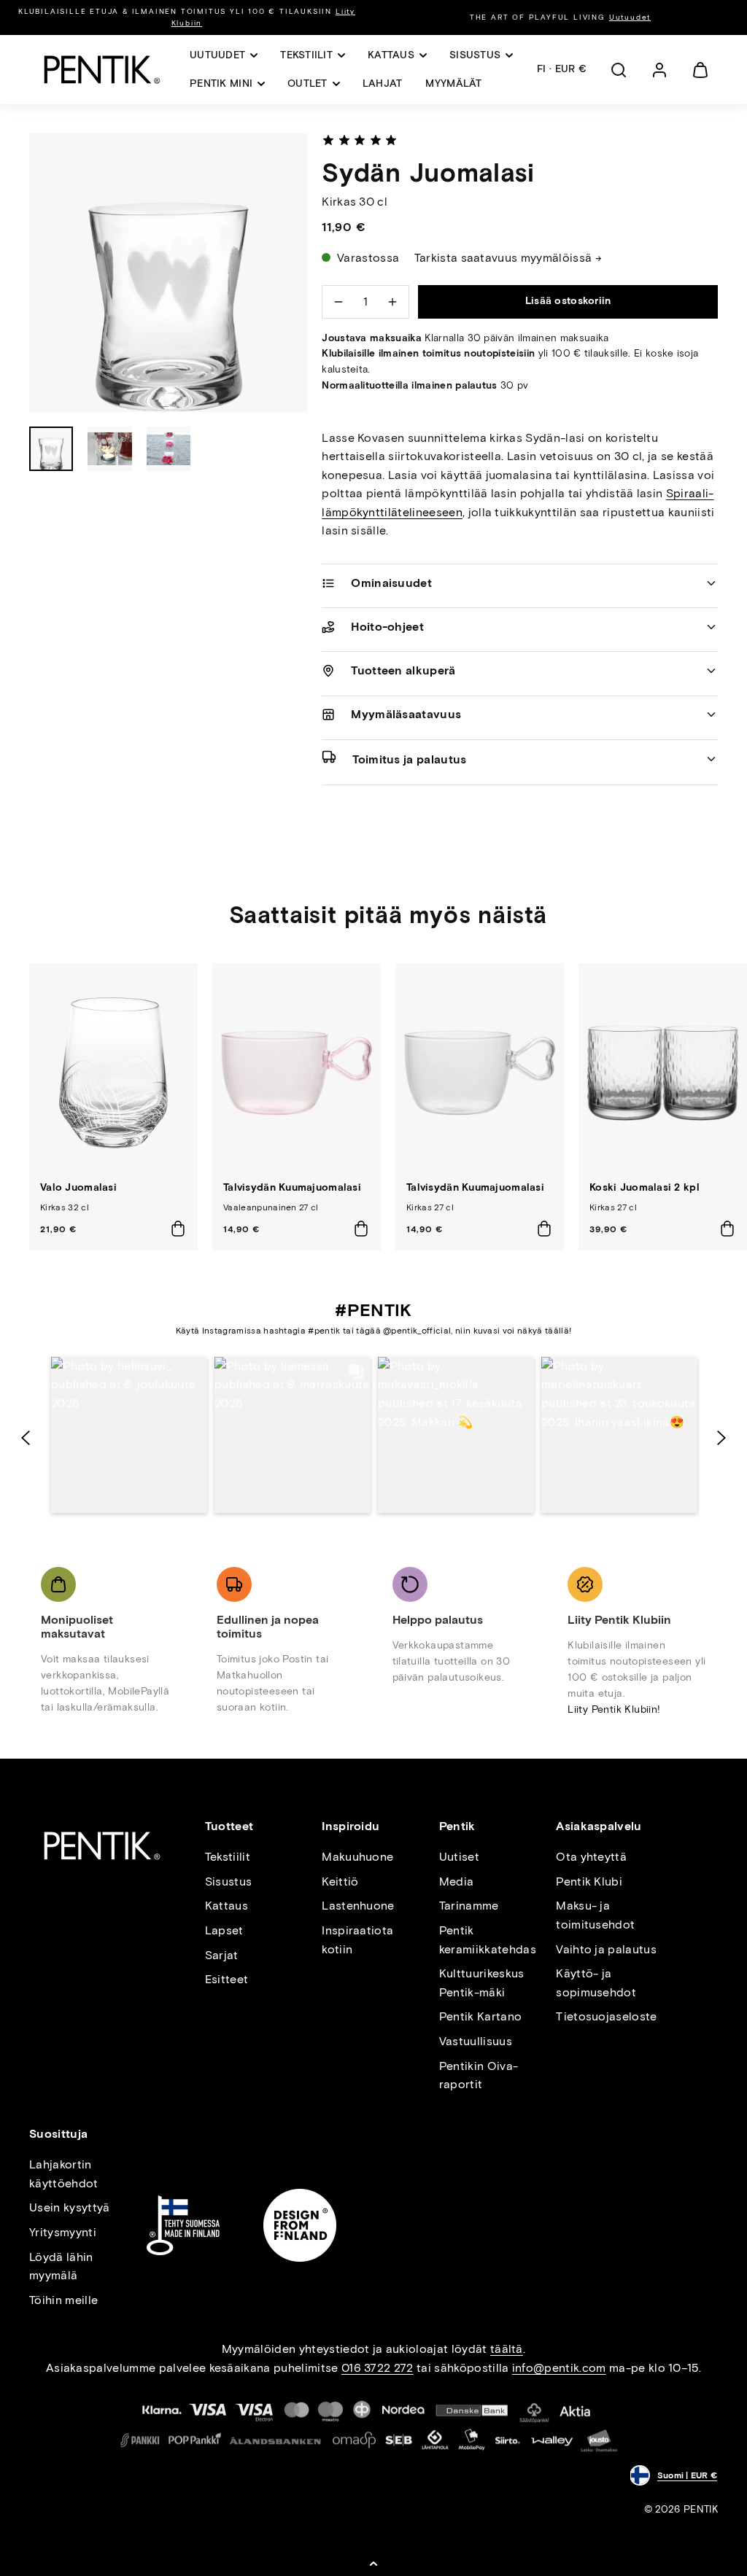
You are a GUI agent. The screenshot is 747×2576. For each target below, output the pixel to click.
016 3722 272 (378, 2368)
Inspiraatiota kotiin (357, 1940)
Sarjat (222, 1955)
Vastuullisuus (476, 2041)
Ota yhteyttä (591, 1857)
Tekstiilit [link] (306, 55)
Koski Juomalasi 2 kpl (645, 1187)
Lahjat (383, 83)
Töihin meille (63, 2300)
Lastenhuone (358, 1906)
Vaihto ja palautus (606, 1949)
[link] (659, 70)
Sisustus (229, 1882)
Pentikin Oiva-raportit (479, 2075)
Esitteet (227, 1979)
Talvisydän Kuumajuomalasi (292, 1187)
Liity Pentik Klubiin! (614, 1709)
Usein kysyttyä (69, 2207)
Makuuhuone (357, 1857)
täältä (507, 2349)
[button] (619, 70)
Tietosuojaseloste (606, 2016)
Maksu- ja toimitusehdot (595, 1915)
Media (457, 1882)
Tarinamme (469, 1906)
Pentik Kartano (480, 2016)
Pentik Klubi (589, 1882)
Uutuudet (630, 17)
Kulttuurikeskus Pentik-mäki (482, 1983)
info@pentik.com (559, 2368)
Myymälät (453, 83)
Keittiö (340, 1882)
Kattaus (227, 1906)
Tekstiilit (228, 1857)
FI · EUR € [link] (562, 69)
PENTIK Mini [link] (221, 83)
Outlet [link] (307, 83)
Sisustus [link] (475, 55)
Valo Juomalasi (78, 1187)
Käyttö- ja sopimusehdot (596, 1983)
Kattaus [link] (391, 55)
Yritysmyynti (63, 2232)
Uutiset (459, 1857)
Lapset (224, 1930)
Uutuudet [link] (217, 55)
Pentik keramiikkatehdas (488, 1940)
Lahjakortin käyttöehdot (64, 2174)
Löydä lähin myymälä (61, 2266)
